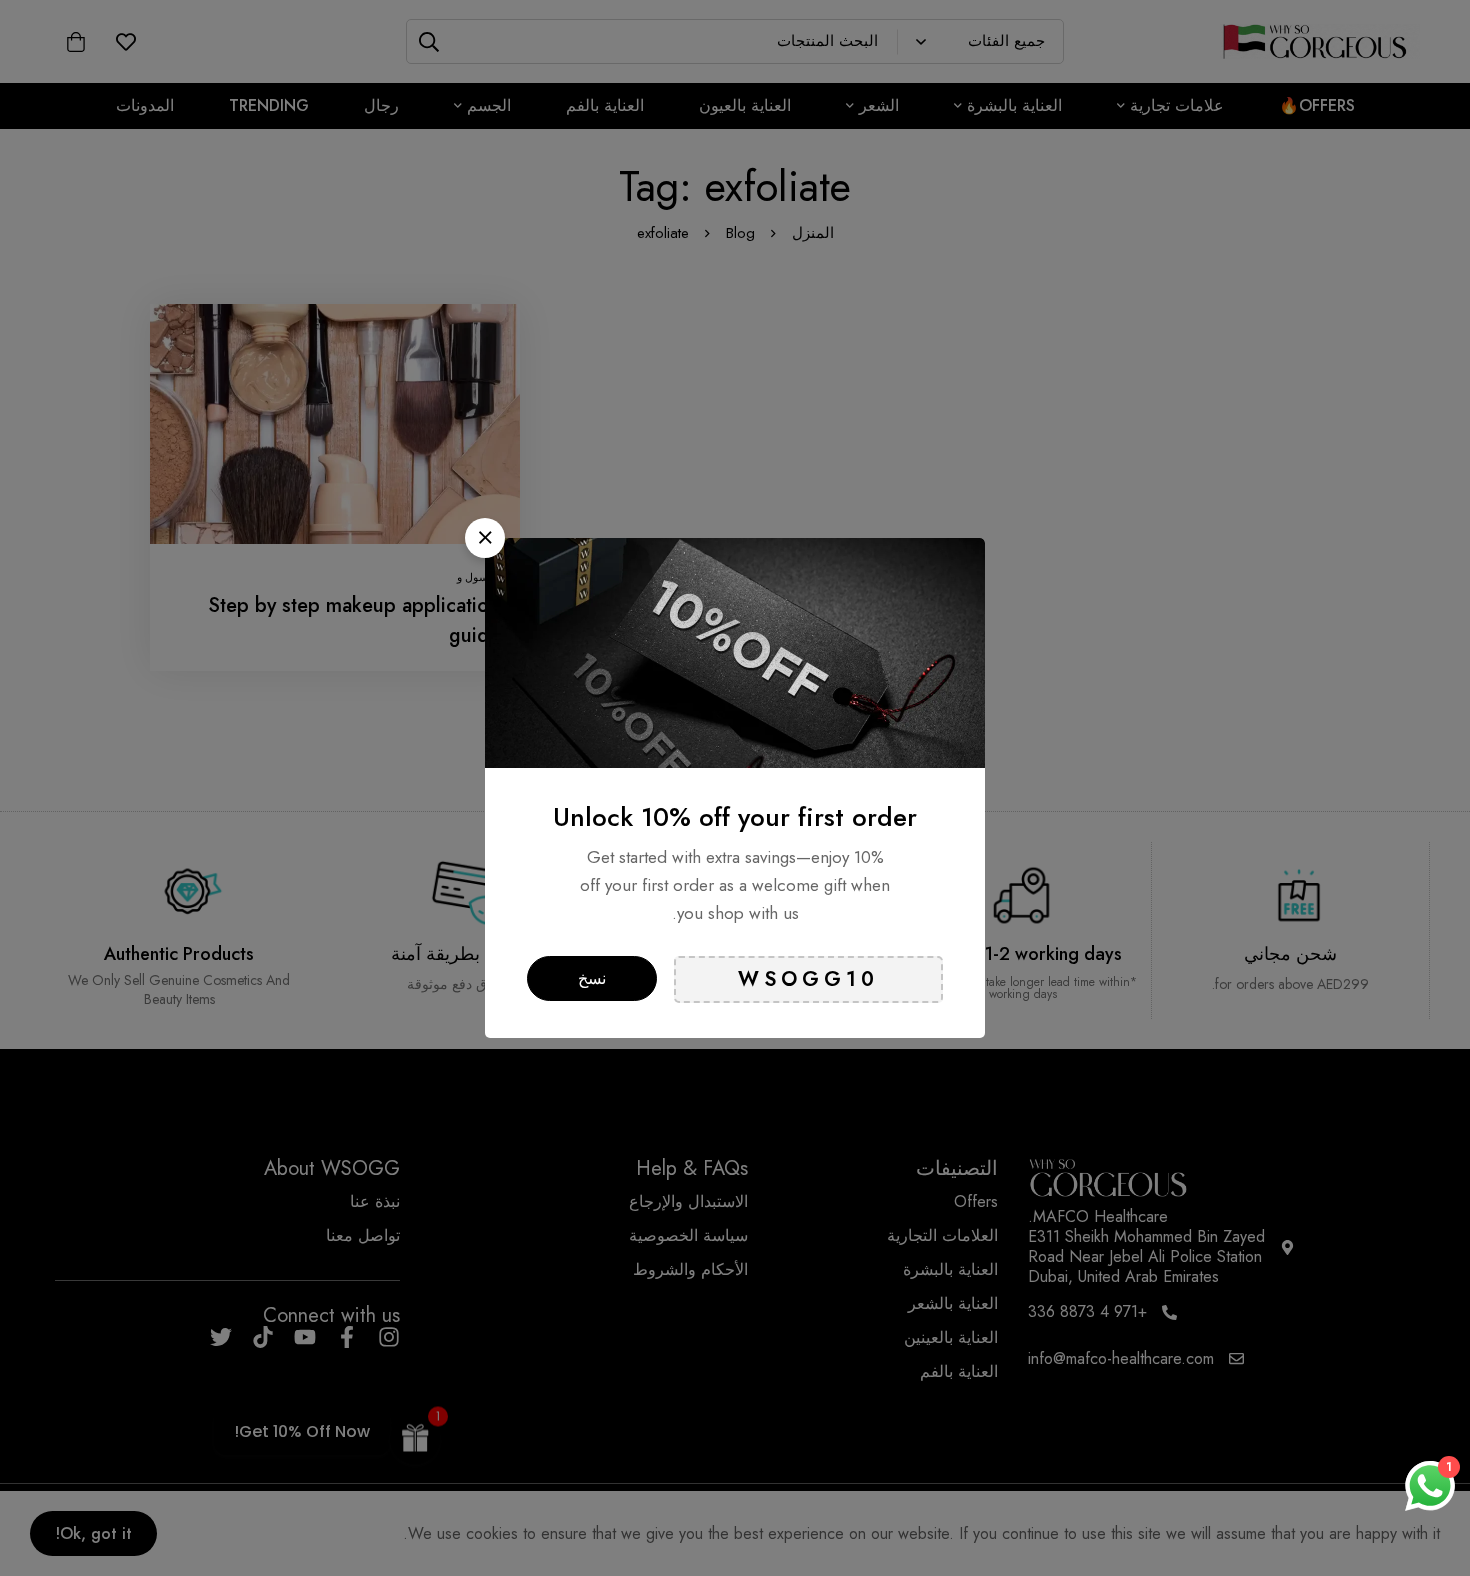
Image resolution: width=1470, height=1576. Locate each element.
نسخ (592, 978)
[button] (485, 538)
